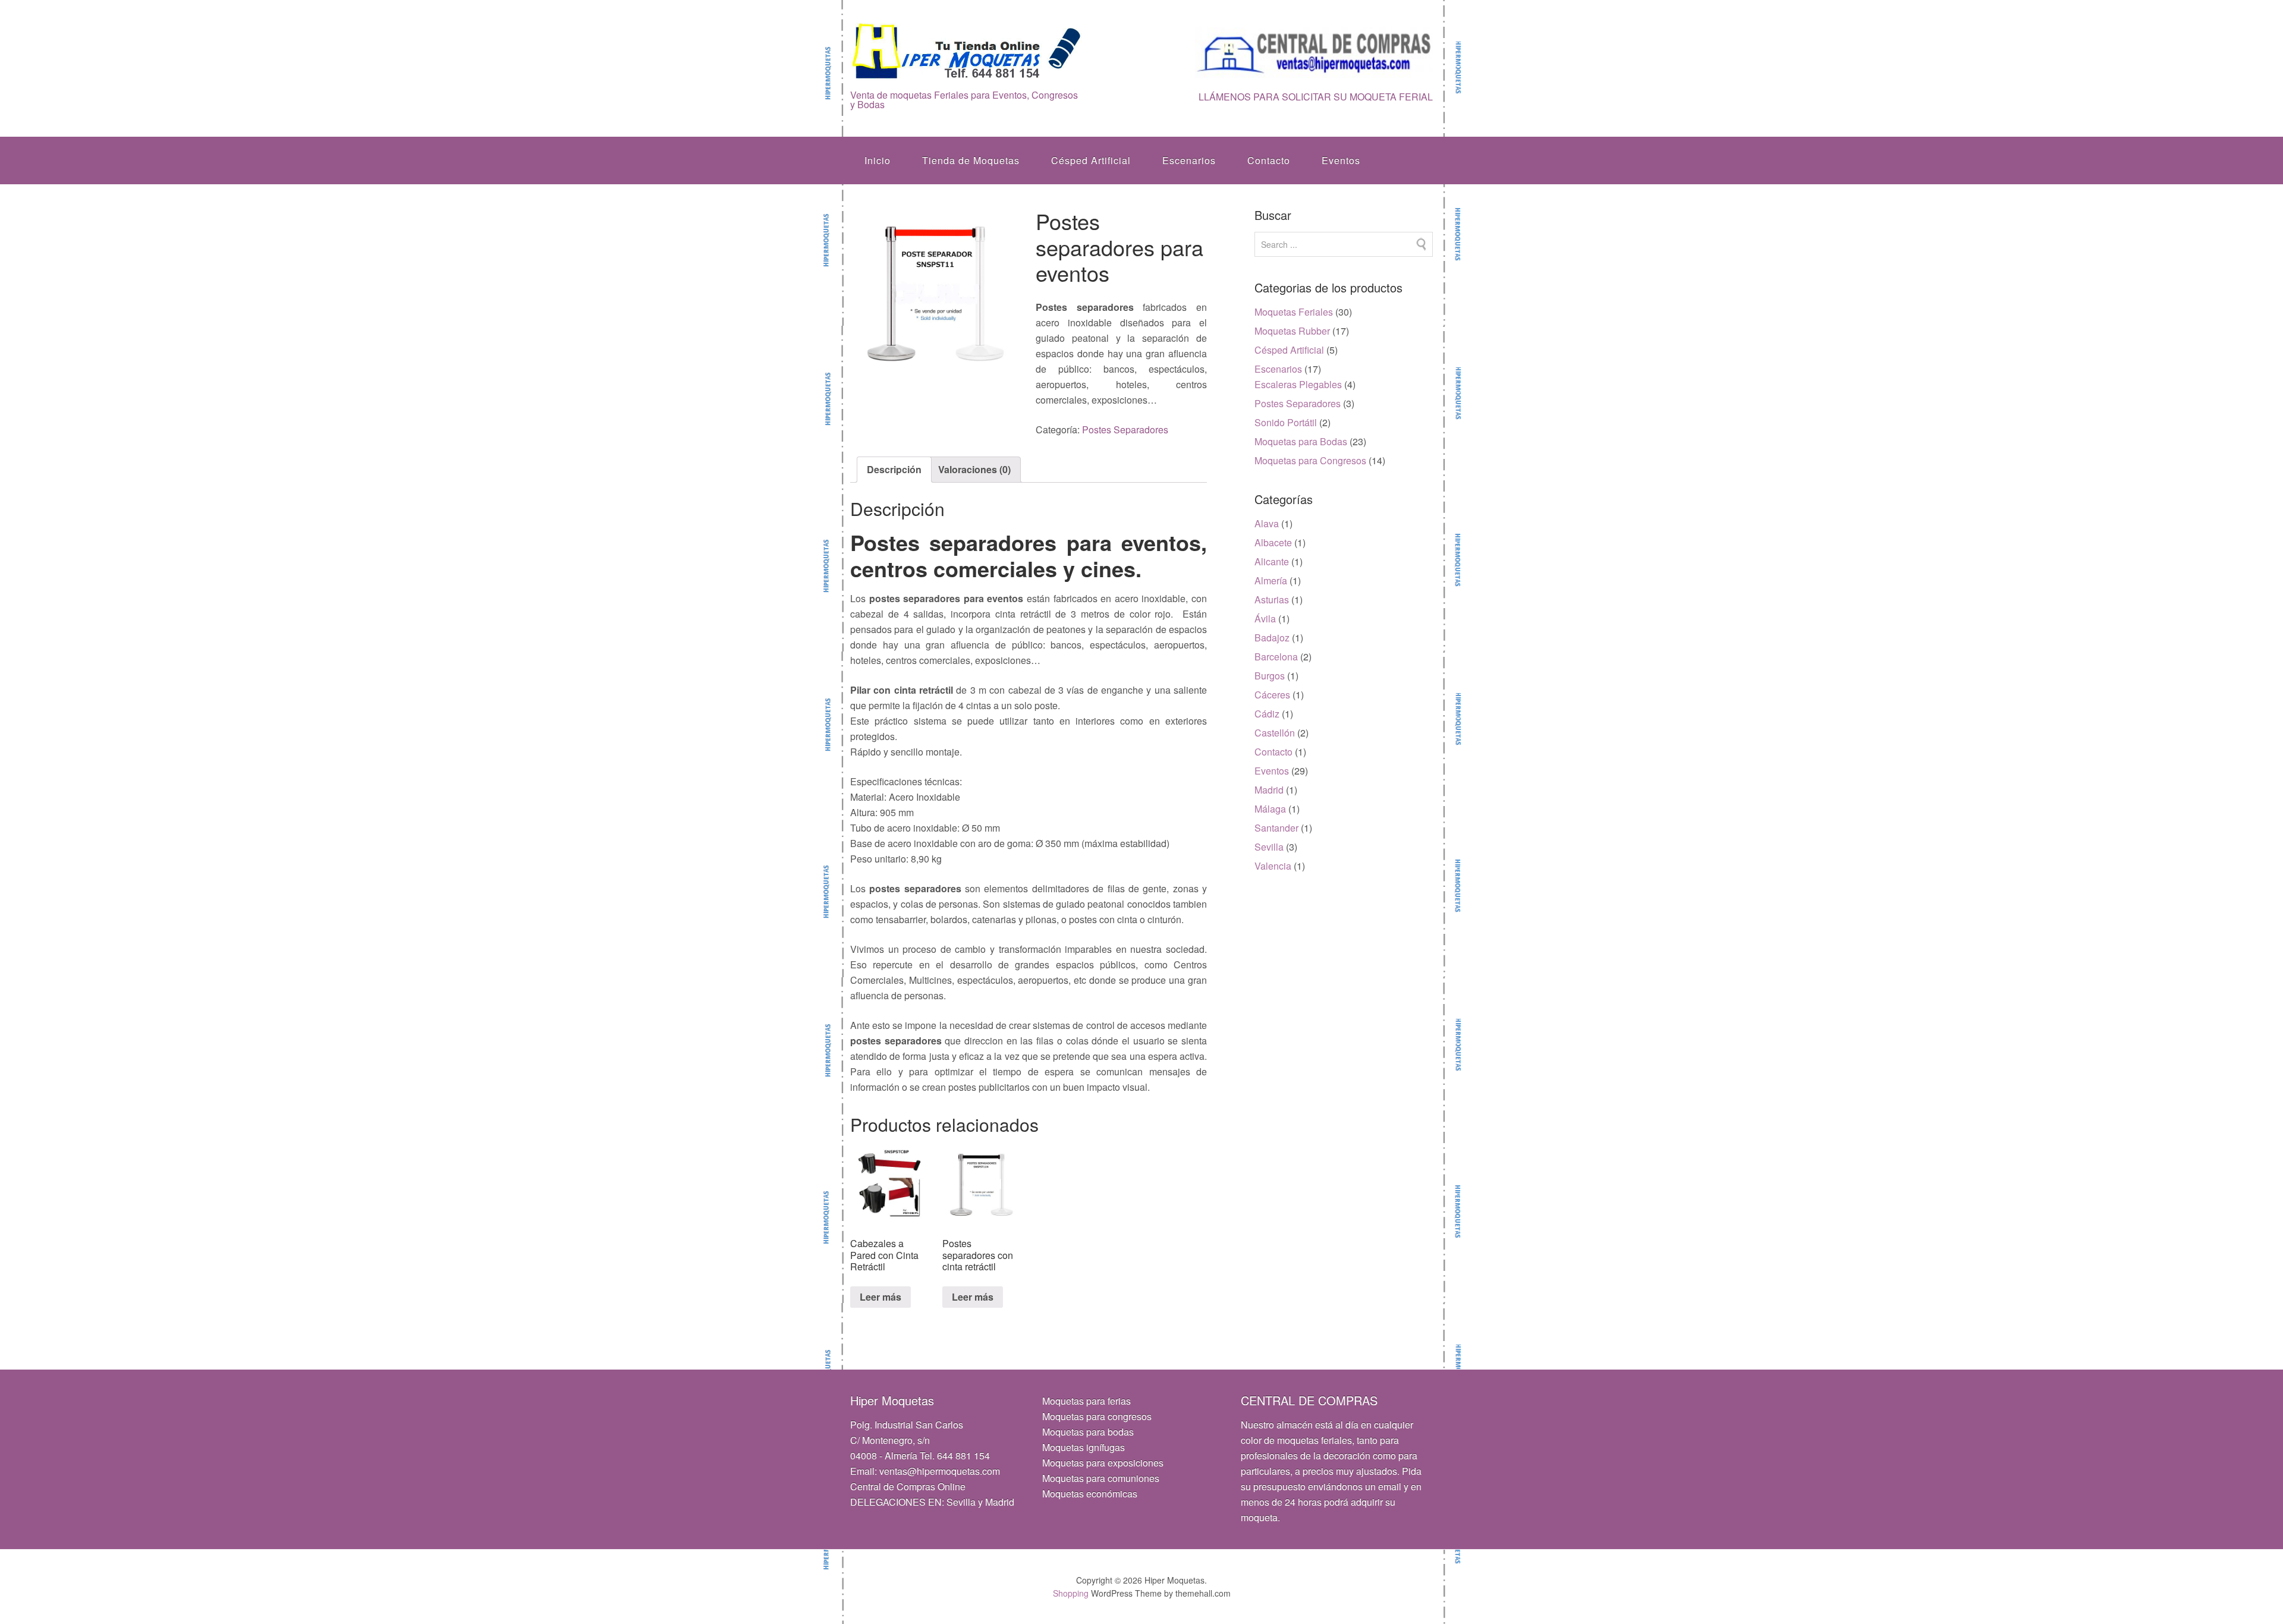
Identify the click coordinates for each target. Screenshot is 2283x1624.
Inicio (878, 160)
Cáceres (1272, 695)
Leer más (881, 1297)
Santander (1276, 828)
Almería (1271, 580)
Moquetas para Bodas (1301, 441)
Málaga (1270, 809)
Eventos (1341, 160)
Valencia (1273, 866)
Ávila (1265, 619)
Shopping (1071, 1593)
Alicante (1272, 561)
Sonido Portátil (1286, 422)
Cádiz (1267, 714)
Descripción (894, 469)
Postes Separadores (1125, 429)
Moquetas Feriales (1294, 312)
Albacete (1273, 542)
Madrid (1269, 790)
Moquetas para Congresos (1310, 460)
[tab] (894, 470)
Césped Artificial (1091, 160)
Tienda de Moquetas (971, 160)
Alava (1267, 523)
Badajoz (1272, 638)
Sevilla (1269, 847)
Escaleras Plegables (1298, 384)
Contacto (1269, 160)
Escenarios (1189, 160)
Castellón (1275, 733)
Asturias (1272, 599)
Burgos (1270, 676)
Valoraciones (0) (974, 469)
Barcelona (1276, 657)
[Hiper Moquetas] (967, 72)
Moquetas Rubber (1292, 331)
